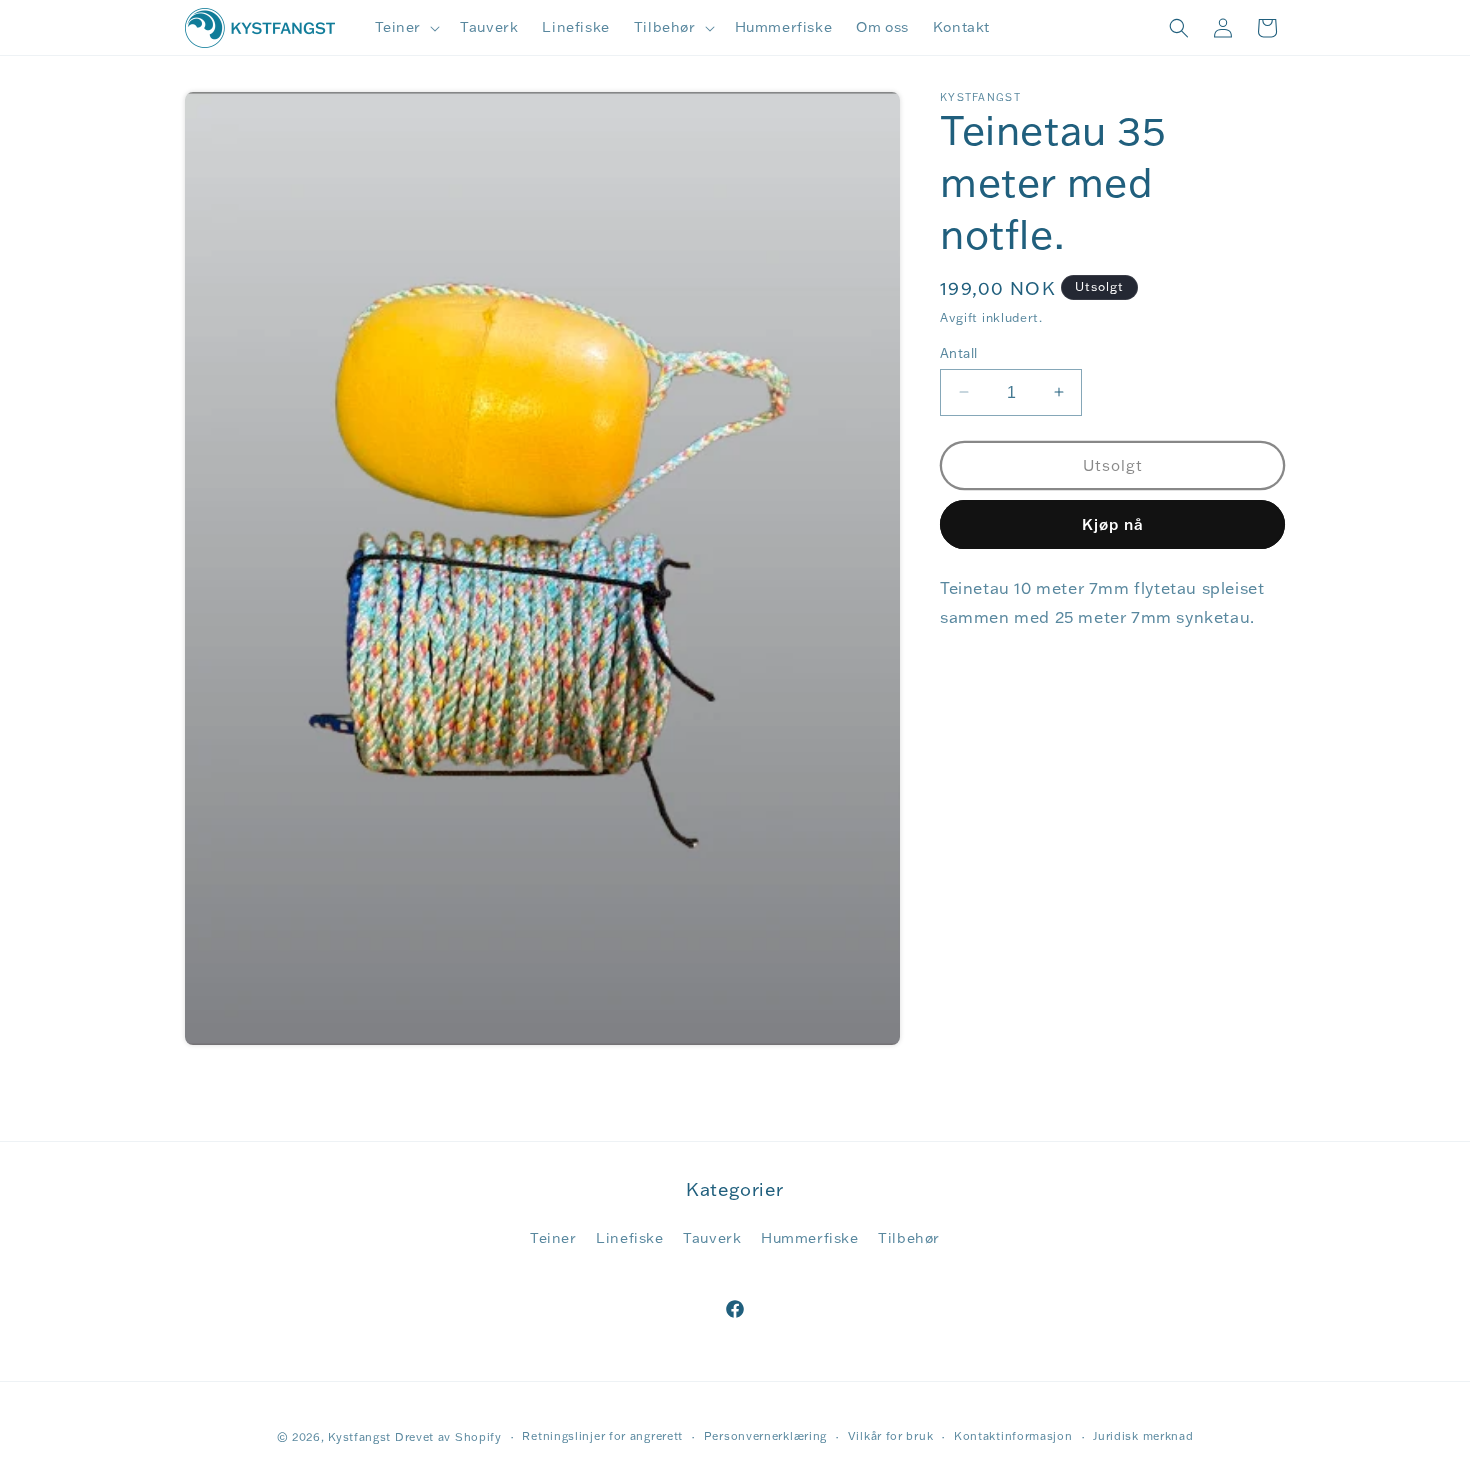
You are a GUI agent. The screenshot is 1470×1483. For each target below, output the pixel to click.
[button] (406, 27)
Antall (958, 352)
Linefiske (629, 1238)
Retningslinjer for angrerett (602, 1436)
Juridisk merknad (1143, 1436)
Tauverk (712, 1238)
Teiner (553, 1238)
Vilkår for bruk (891, 1436)
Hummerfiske (810, 1238)
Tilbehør (909, 1238)
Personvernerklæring (765, 1436)
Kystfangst (359, 1437)
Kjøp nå (1113, 523)
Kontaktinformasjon (1013, 1436)
